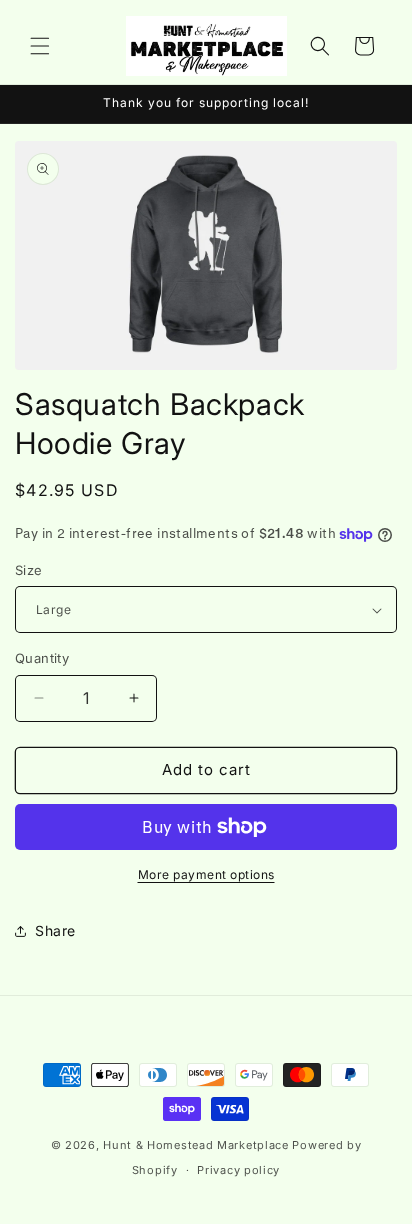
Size (29, 570)
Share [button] (55, 930)
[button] (40, 46)
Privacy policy (238, 1170)
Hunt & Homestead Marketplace (197, 1145)
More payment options (206, 874)
